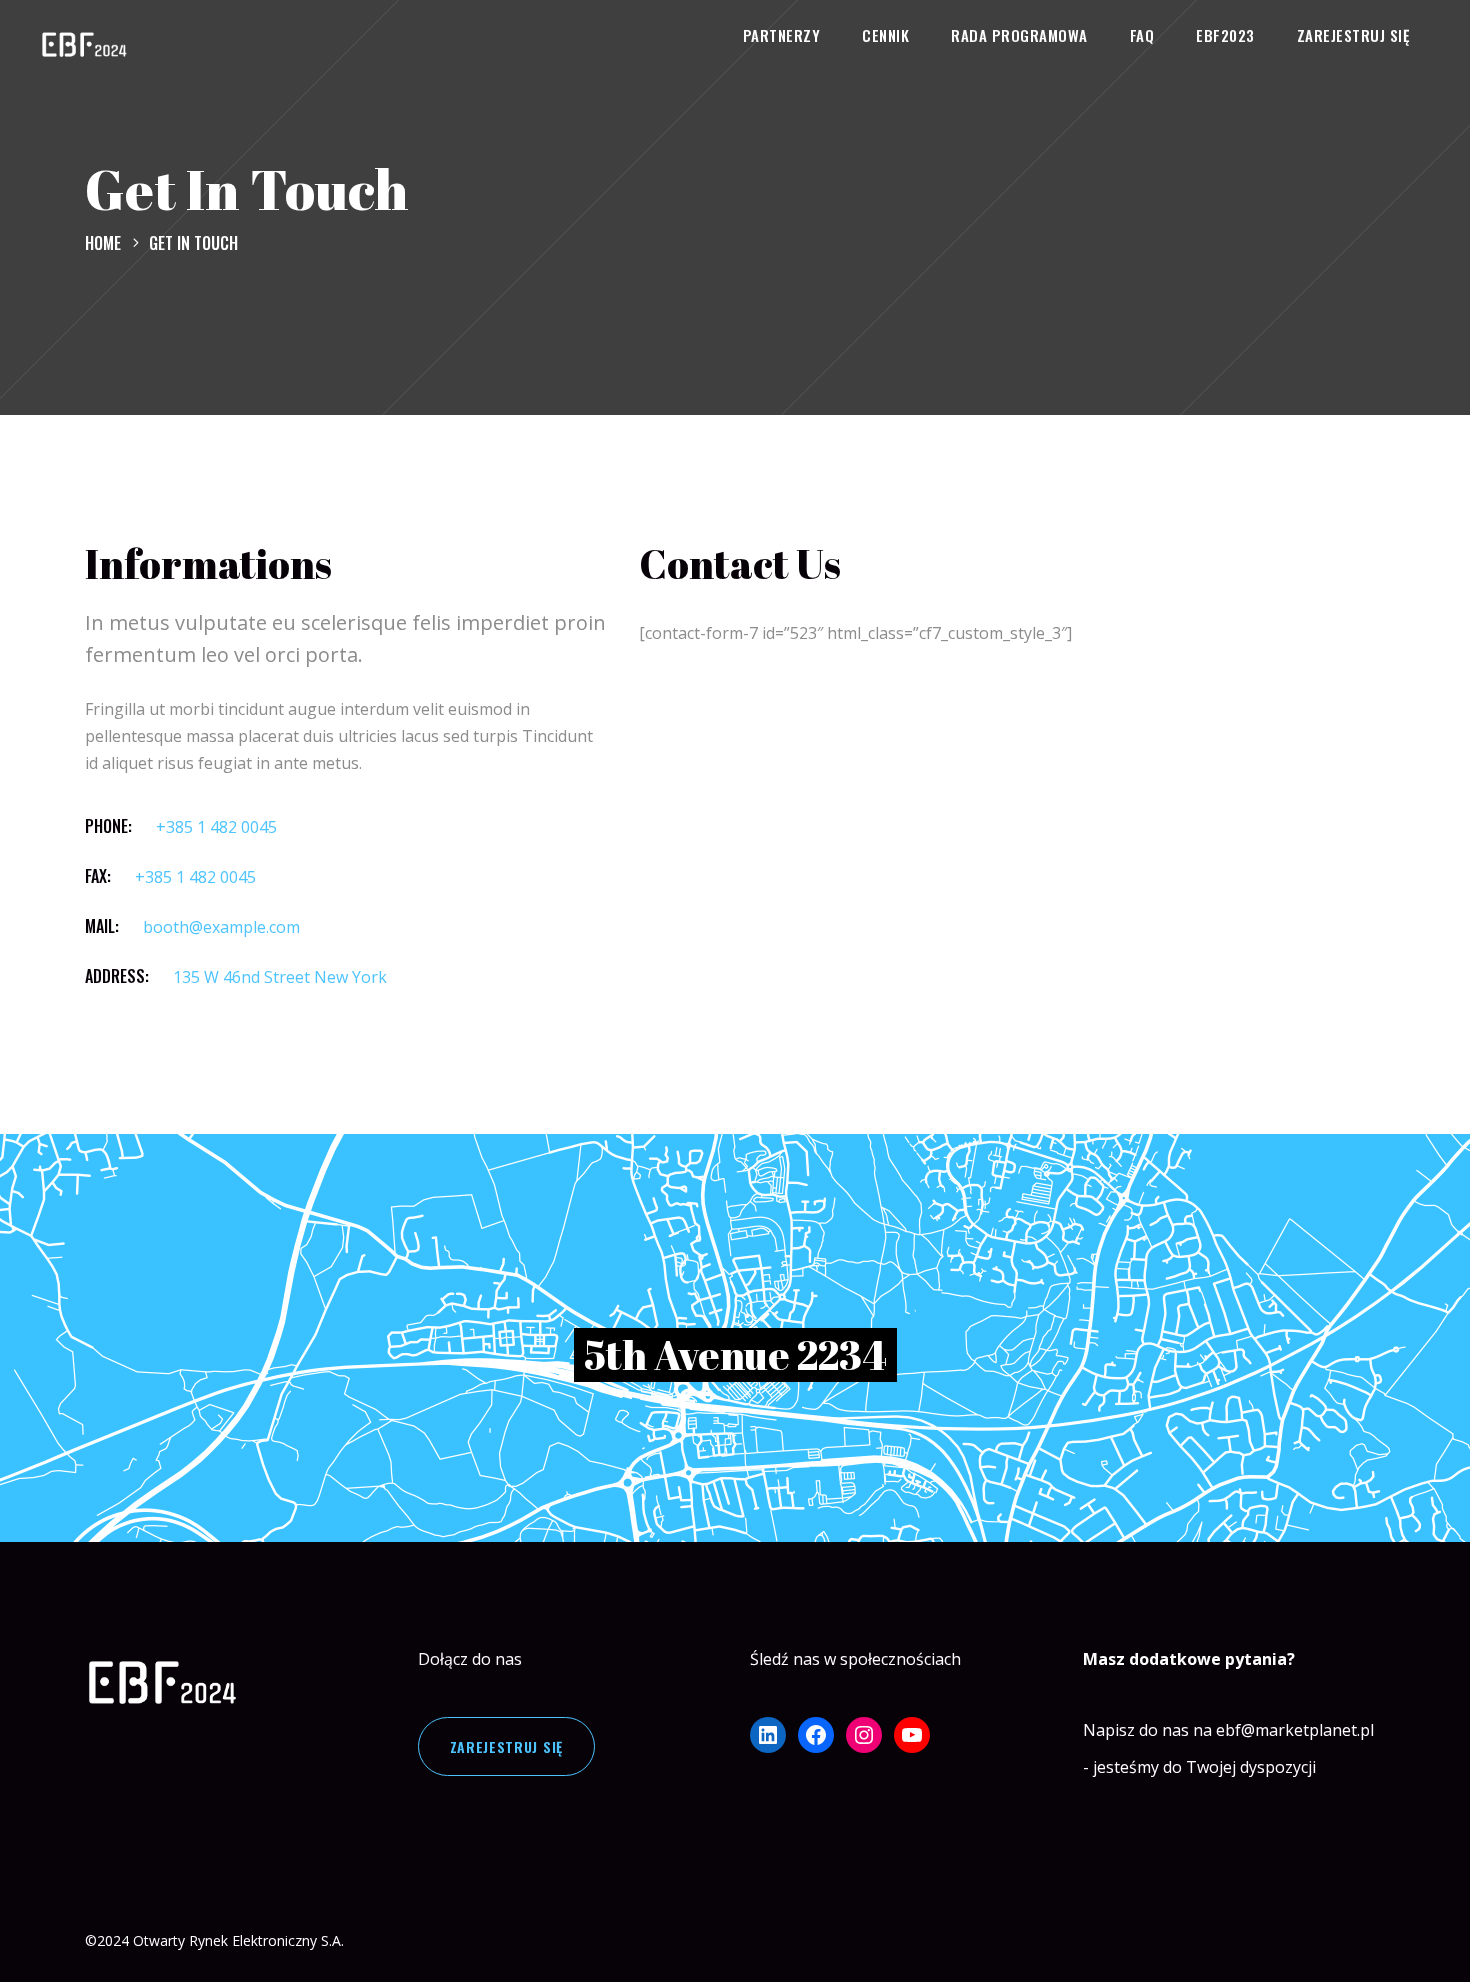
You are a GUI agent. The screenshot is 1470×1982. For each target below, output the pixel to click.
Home (103, 243)
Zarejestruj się (507, 1746)
